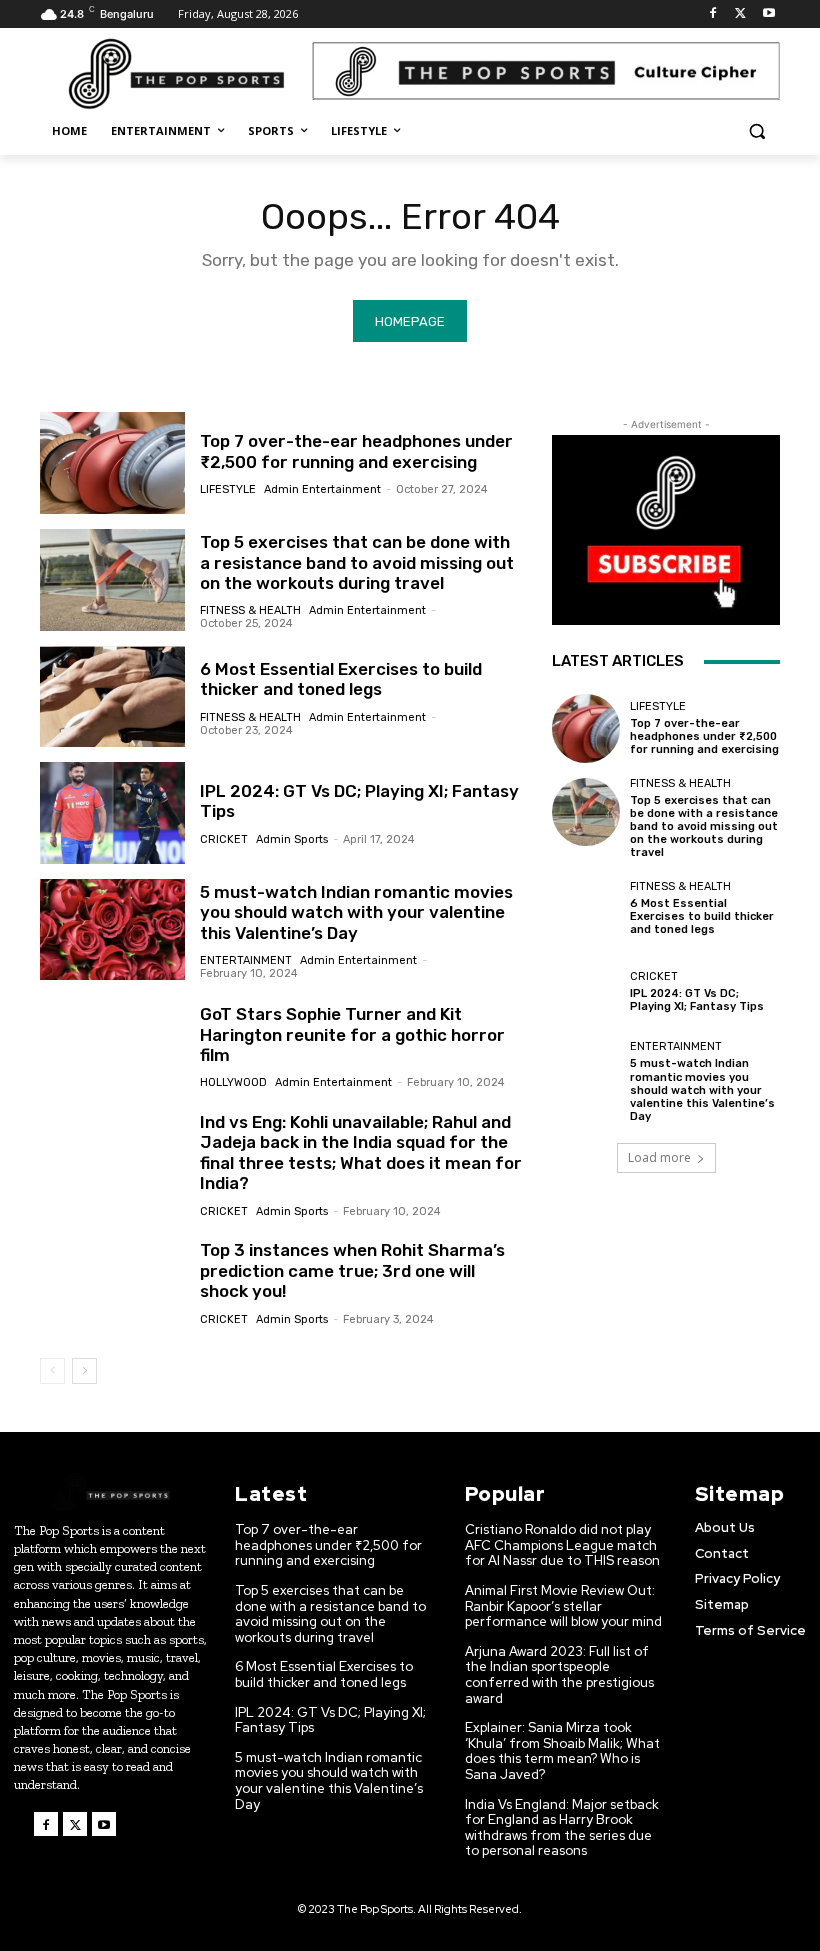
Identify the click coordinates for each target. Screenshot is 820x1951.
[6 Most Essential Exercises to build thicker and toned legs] (112, 697)
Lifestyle (228, 489)
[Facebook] (713, 14)
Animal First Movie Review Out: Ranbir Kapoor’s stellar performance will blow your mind (563, 1606)
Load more (659, 1157)
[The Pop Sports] (176, 73)
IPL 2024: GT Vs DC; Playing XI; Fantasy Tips (697, 1000)
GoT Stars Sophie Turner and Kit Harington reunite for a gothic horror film (352, 1034)
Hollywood (233, 1082)
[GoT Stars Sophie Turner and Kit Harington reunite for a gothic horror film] (112, 1046)
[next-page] (84, 1371)
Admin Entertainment (322, 489)
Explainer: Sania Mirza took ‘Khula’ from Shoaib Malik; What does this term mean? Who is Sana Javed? (562, 1751)
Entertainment (246, 960)
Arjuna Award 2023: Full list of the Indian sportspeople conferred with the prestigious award (559, 1675)
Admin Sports (292, 839)
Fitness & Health (250, 610)
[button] (756, 131)
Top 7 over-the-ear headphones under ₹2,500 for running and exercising (356, 451)
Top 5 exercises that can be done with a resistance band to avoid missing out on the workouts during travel (357, 562)
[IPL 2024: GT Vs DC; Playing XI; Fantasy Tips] (112, 813)
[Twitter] (740, 14)
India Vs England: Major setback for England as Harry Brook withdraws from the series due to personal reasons (562, 1828)
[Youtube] (768, 14)
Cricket (224, 839)
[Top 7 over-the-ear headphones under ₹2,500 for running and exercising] (112, 463)
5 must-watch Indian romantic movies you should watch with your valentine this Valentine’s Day (356, 912)
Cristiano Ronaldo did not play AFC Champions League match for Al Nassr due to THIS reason (562, 1545)
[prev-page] (52, 1371)
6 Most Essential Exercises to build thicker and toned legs (341, 679)
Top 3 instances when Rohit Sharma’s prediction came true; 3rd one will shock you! (352, 1270)
